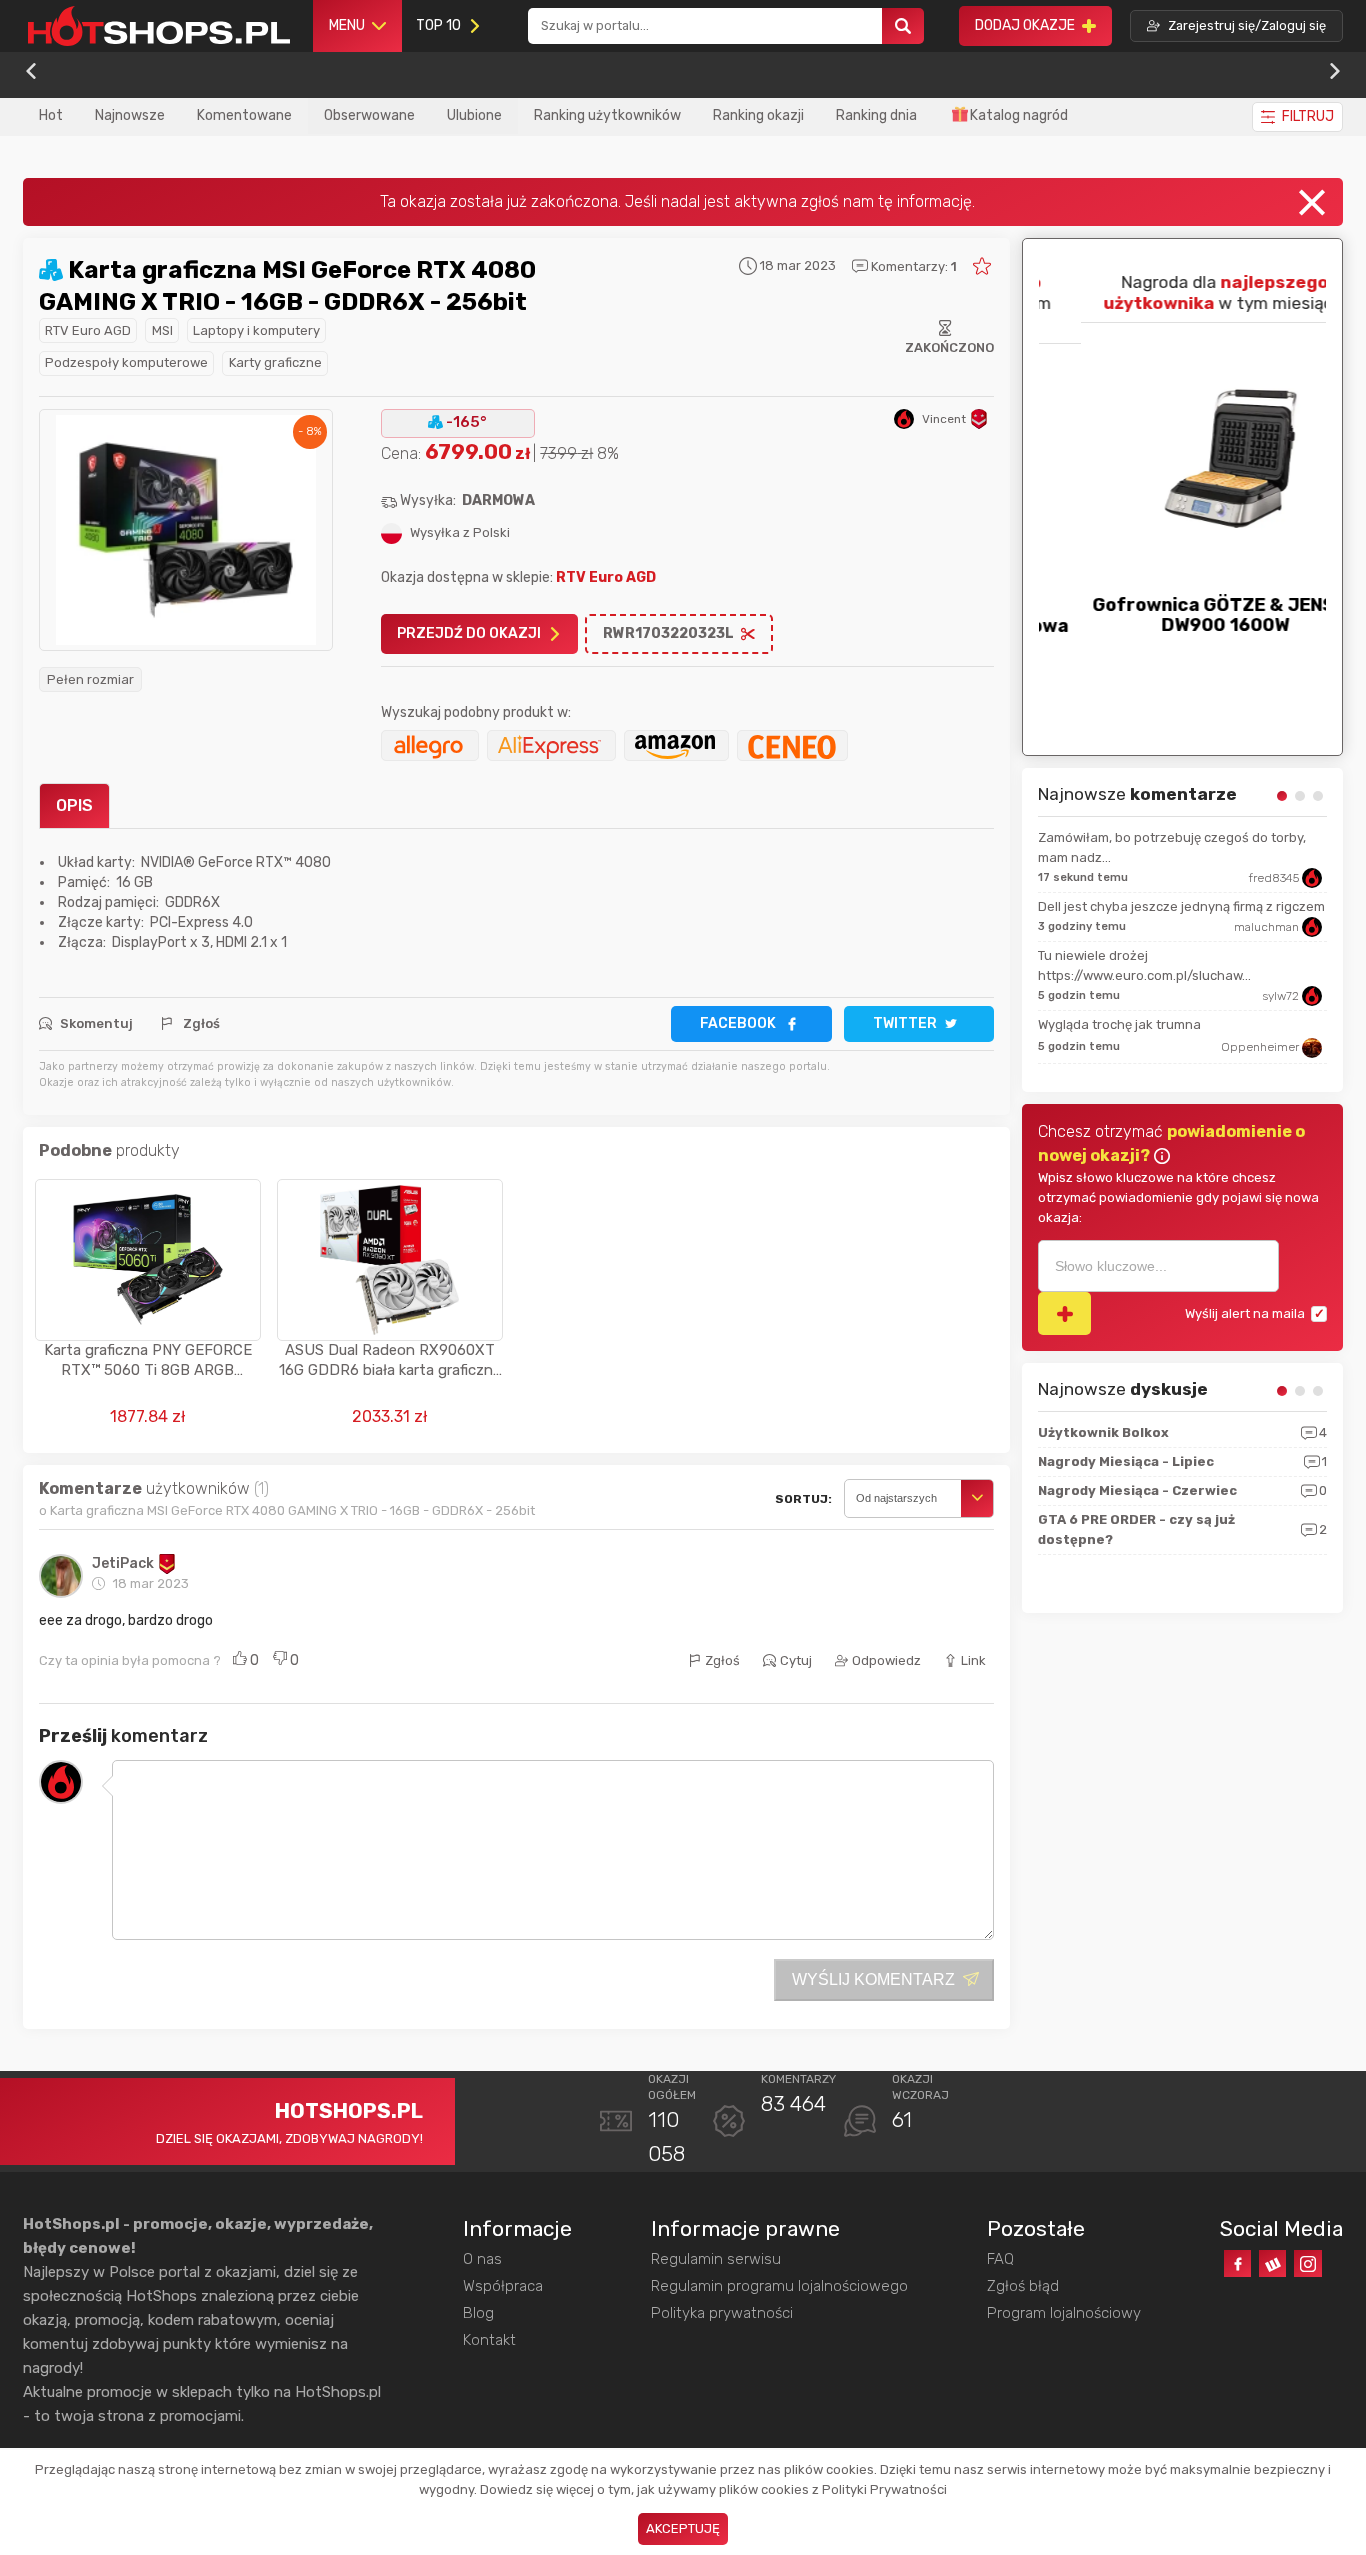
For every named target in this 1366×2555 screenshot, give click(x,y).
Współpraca (503, 2286)
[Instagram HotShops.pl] (1307, 2263)
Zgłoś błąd (1023, 2286)
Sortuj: (803, 1499)
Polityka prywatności (722, 2313)
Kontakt (489, 2340)
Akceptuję (683, 2528)
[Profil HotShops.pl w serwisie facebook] (1237, 2263)
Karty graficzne (275, 362)
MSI (162, 330)
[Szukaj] (903, 26)
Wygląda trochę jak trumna (1119, 1024)
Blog (478, 2313)
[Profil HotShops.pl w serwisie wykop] (1272, 2263)
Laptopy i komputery (256, 330)
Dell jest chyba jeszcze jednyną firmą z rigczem (1181, 906)
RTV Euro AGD (88, 330)
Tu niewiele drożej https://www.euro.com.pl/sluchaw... (1144, 965)
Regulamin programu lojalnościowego (779, 2286)
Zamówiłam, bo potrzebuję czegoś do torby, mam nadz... (1172, 847)
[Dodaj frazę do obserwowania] (1064, 1313)
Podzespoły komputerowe (126, 362)
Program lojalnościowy (1064, 2313)
